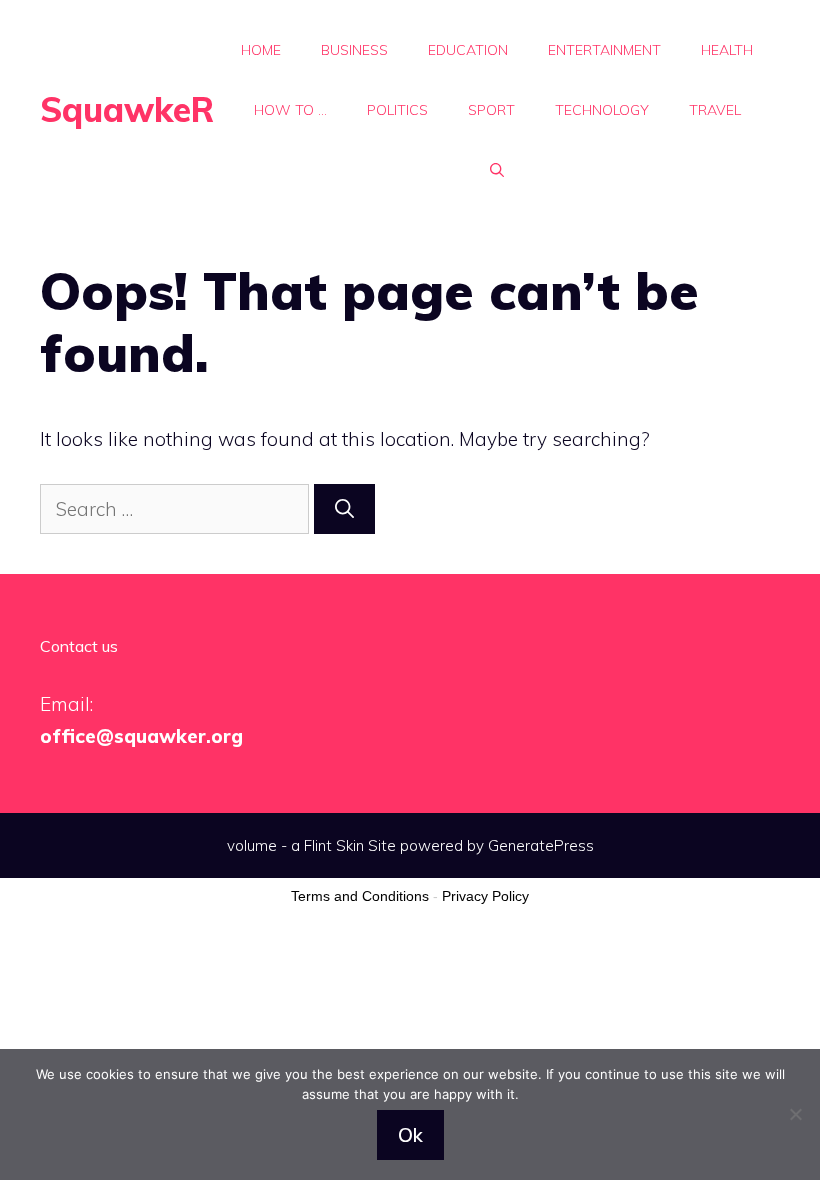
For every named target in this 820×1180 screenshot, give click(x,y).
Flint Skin (334, 845)
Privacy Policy (485, 896)
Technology (602, 110)
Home (261, 50)
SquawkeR (127, 109)
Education (468, 50)
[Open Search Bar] (497, 170)
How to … (290, 110)
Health (727, 50)
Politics (397, 110)
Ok (410, 1135)
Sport (491, 110)
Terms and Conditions (360, 896)
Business (354, 50)
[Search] (344, 509)
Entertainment (604, 50)
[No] (795, 1114)
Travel (715, 110)
